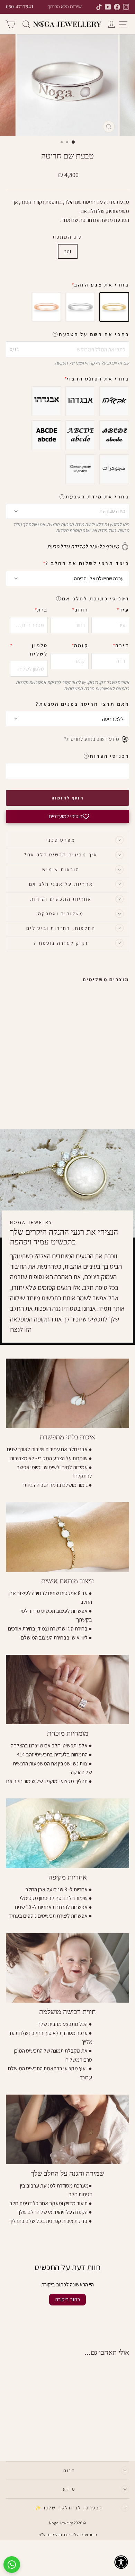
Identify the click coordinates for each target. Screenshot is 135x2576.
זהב (68, 251)
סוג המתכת (67, 237)
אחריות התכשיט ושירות (61, 899)
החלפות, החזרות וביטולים (61, 928)
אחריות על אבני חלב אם (61, 884)
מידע (69, 2489)
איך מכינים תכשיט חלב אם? (61, 855)
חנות (69, 2471)
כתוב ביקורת (67, 2299)
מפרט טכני (61, 840)
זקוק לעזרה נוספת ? (61, 943)
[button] (124, 599)
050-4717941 (20, 7)
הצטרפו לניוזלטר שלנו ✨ (69, 2508)
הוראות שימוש (61, 870)
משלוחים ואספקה (61, 914)
